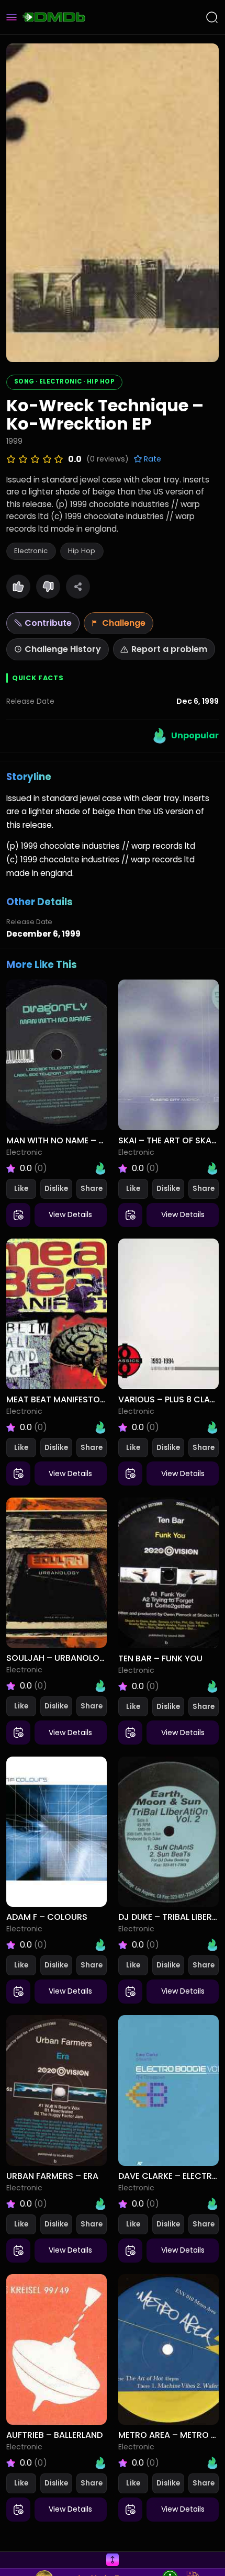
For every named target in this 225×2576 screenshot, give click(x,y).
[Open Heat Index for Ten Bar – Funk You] (212, 1686)
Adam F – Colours (47, 1917)
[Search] (212, 17)
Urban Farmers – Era (52, 2176)
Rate (151, 459)
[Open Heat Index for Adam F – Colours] (100, 1945)
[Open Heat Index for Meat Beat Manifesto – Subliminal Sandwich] (100, 1427)
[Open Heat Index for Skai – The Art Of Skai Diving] (212, 1168)
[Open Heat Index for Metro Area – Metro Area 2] (212, 2463)
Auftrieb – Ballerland (54, 2435)
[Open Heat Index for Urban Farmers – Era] (100, 2204)
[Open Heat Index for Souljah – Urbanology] (100, 1686)
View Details (70, 1214)
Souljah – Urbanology (59, 1658)
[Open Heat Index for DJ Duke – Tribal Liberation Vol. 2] (212, 1945)
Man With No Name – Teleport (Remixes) (94, 1140)
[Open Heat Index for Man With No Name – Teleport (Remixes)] (100, 1168)
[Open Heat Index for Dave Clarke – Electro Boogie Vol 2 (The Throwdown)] (212, 2204)
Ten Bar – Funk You (160, 1658)
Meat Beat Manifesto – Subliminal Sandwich (105, 1399)
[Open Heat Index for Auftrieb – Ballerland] (100, 2463)
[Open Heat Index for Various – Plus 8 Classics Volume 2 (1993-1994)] (212, 1427)
